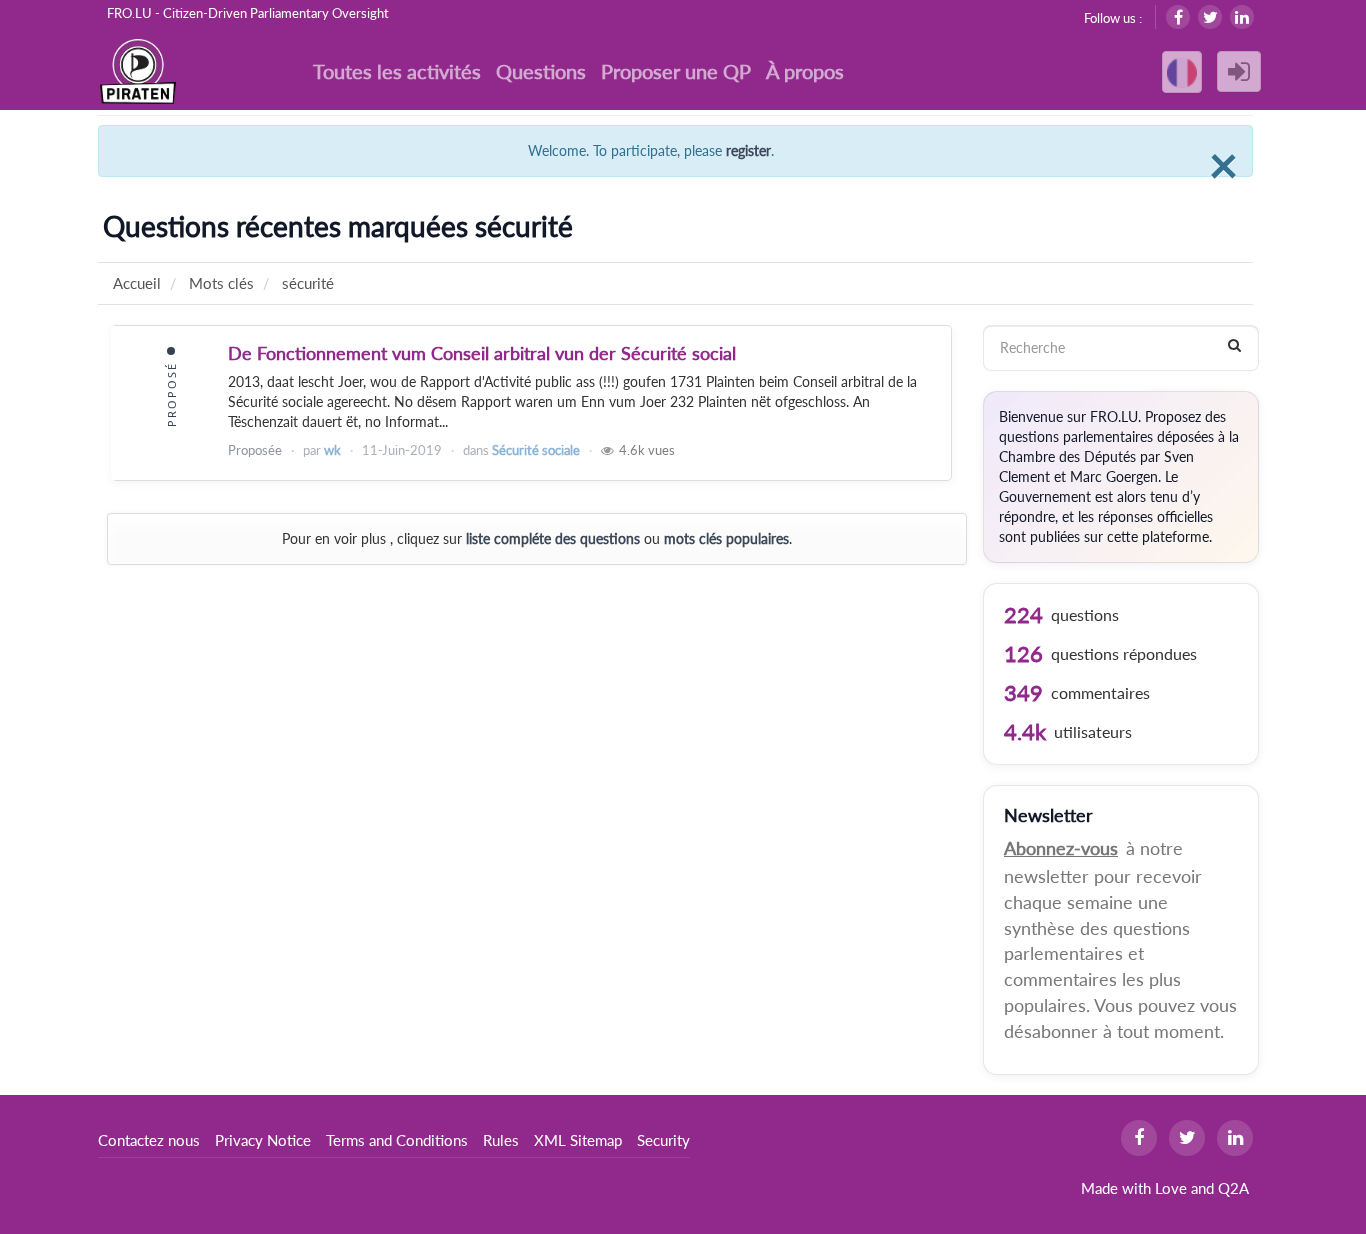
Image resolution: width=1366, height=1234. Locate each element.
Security (663, 1140)
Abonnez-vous (1061, 848)
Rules (501, 1140)
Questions (541, 71)
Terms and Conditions (397, 1140)
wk (332, 450)
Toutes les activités (397, 71)
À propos (805, 71)
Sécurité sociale (536, 450)
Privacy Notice (263, 1140)
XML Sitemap (578, 1140)
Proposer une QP (676, 71)
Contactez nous (149, 1140)
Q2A (1233, 1188)
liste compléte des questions (553, 538)
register (748, 150)
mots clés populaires (726, 538)
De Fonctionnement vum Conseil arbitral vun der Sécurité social (482, 353)
